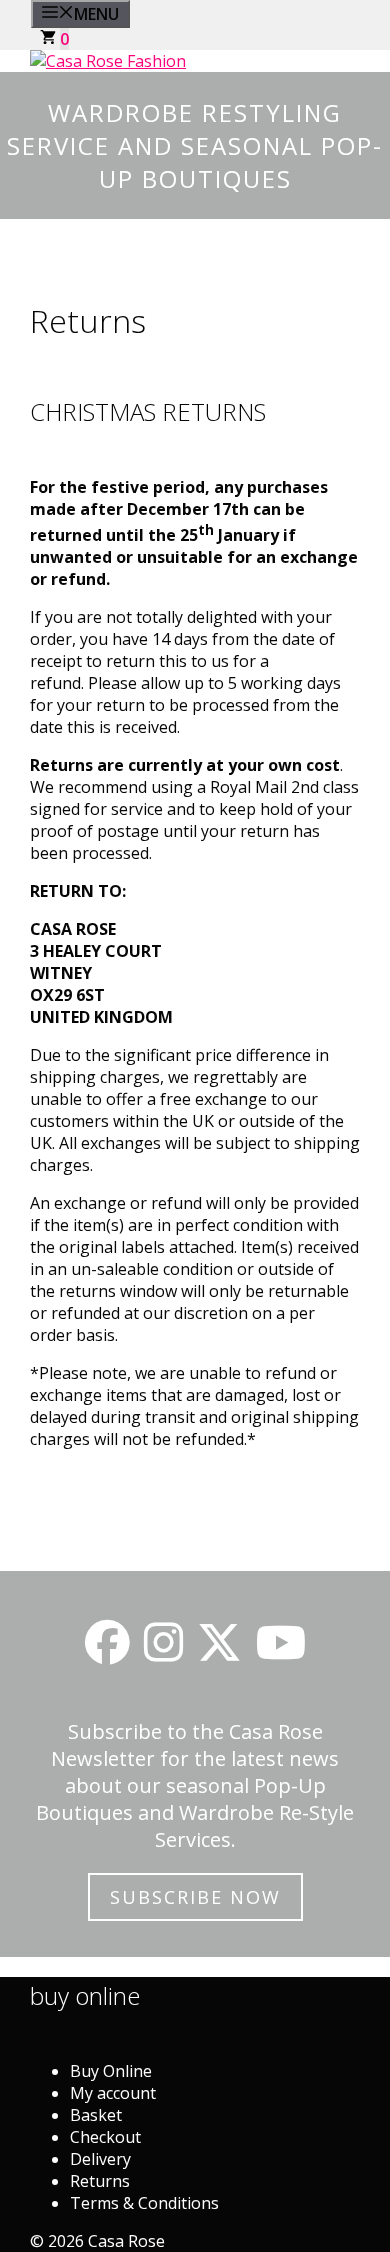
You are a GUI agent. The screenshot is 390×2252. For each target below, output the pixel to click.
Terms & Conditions (144, 2203)
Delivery (100, 2159)
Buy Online (111, 2071)
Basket (96, 2115)
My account (113, 2093)
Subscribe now (195, 1897)
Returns (100, 2181)
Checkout (105, 2137)
